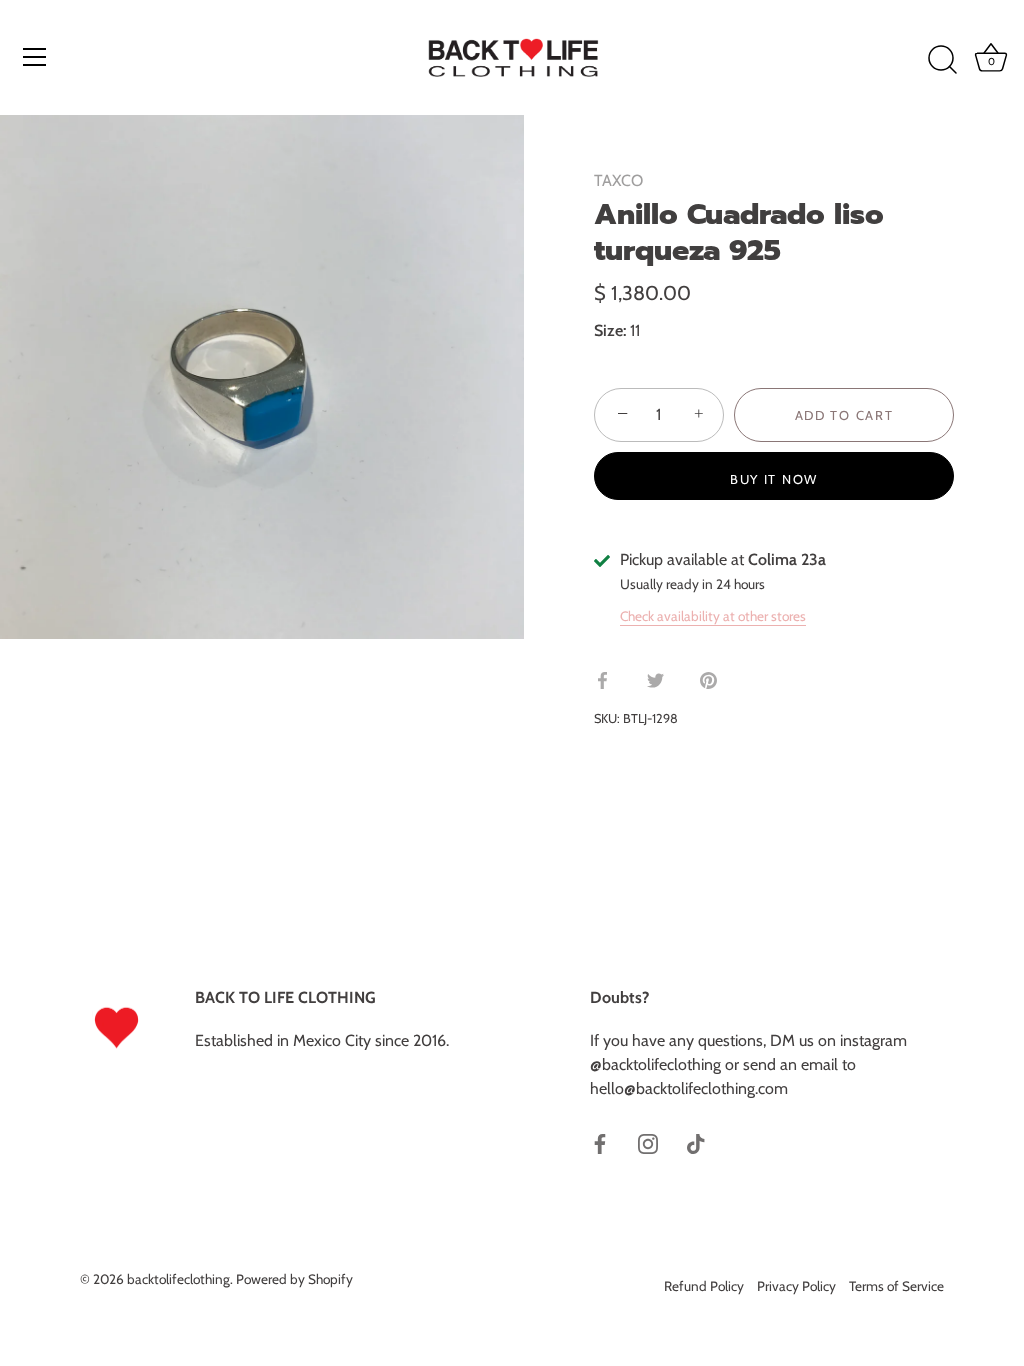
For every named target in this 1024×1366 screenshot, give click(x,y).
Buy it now (774, 479)
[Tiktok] (696, 1142)
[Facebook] (600, 1142)
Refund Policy (704, 1286)
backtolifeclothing (178, 1279)
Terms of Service (896, 1286)
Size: (610, 330)
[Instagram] (648, 1142)
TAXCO (618, 180)
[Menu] (35, 57)
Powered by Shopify (294, 1279)
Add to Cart (844, 415)
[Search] (942, 60)
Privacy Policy (796, 1286)
